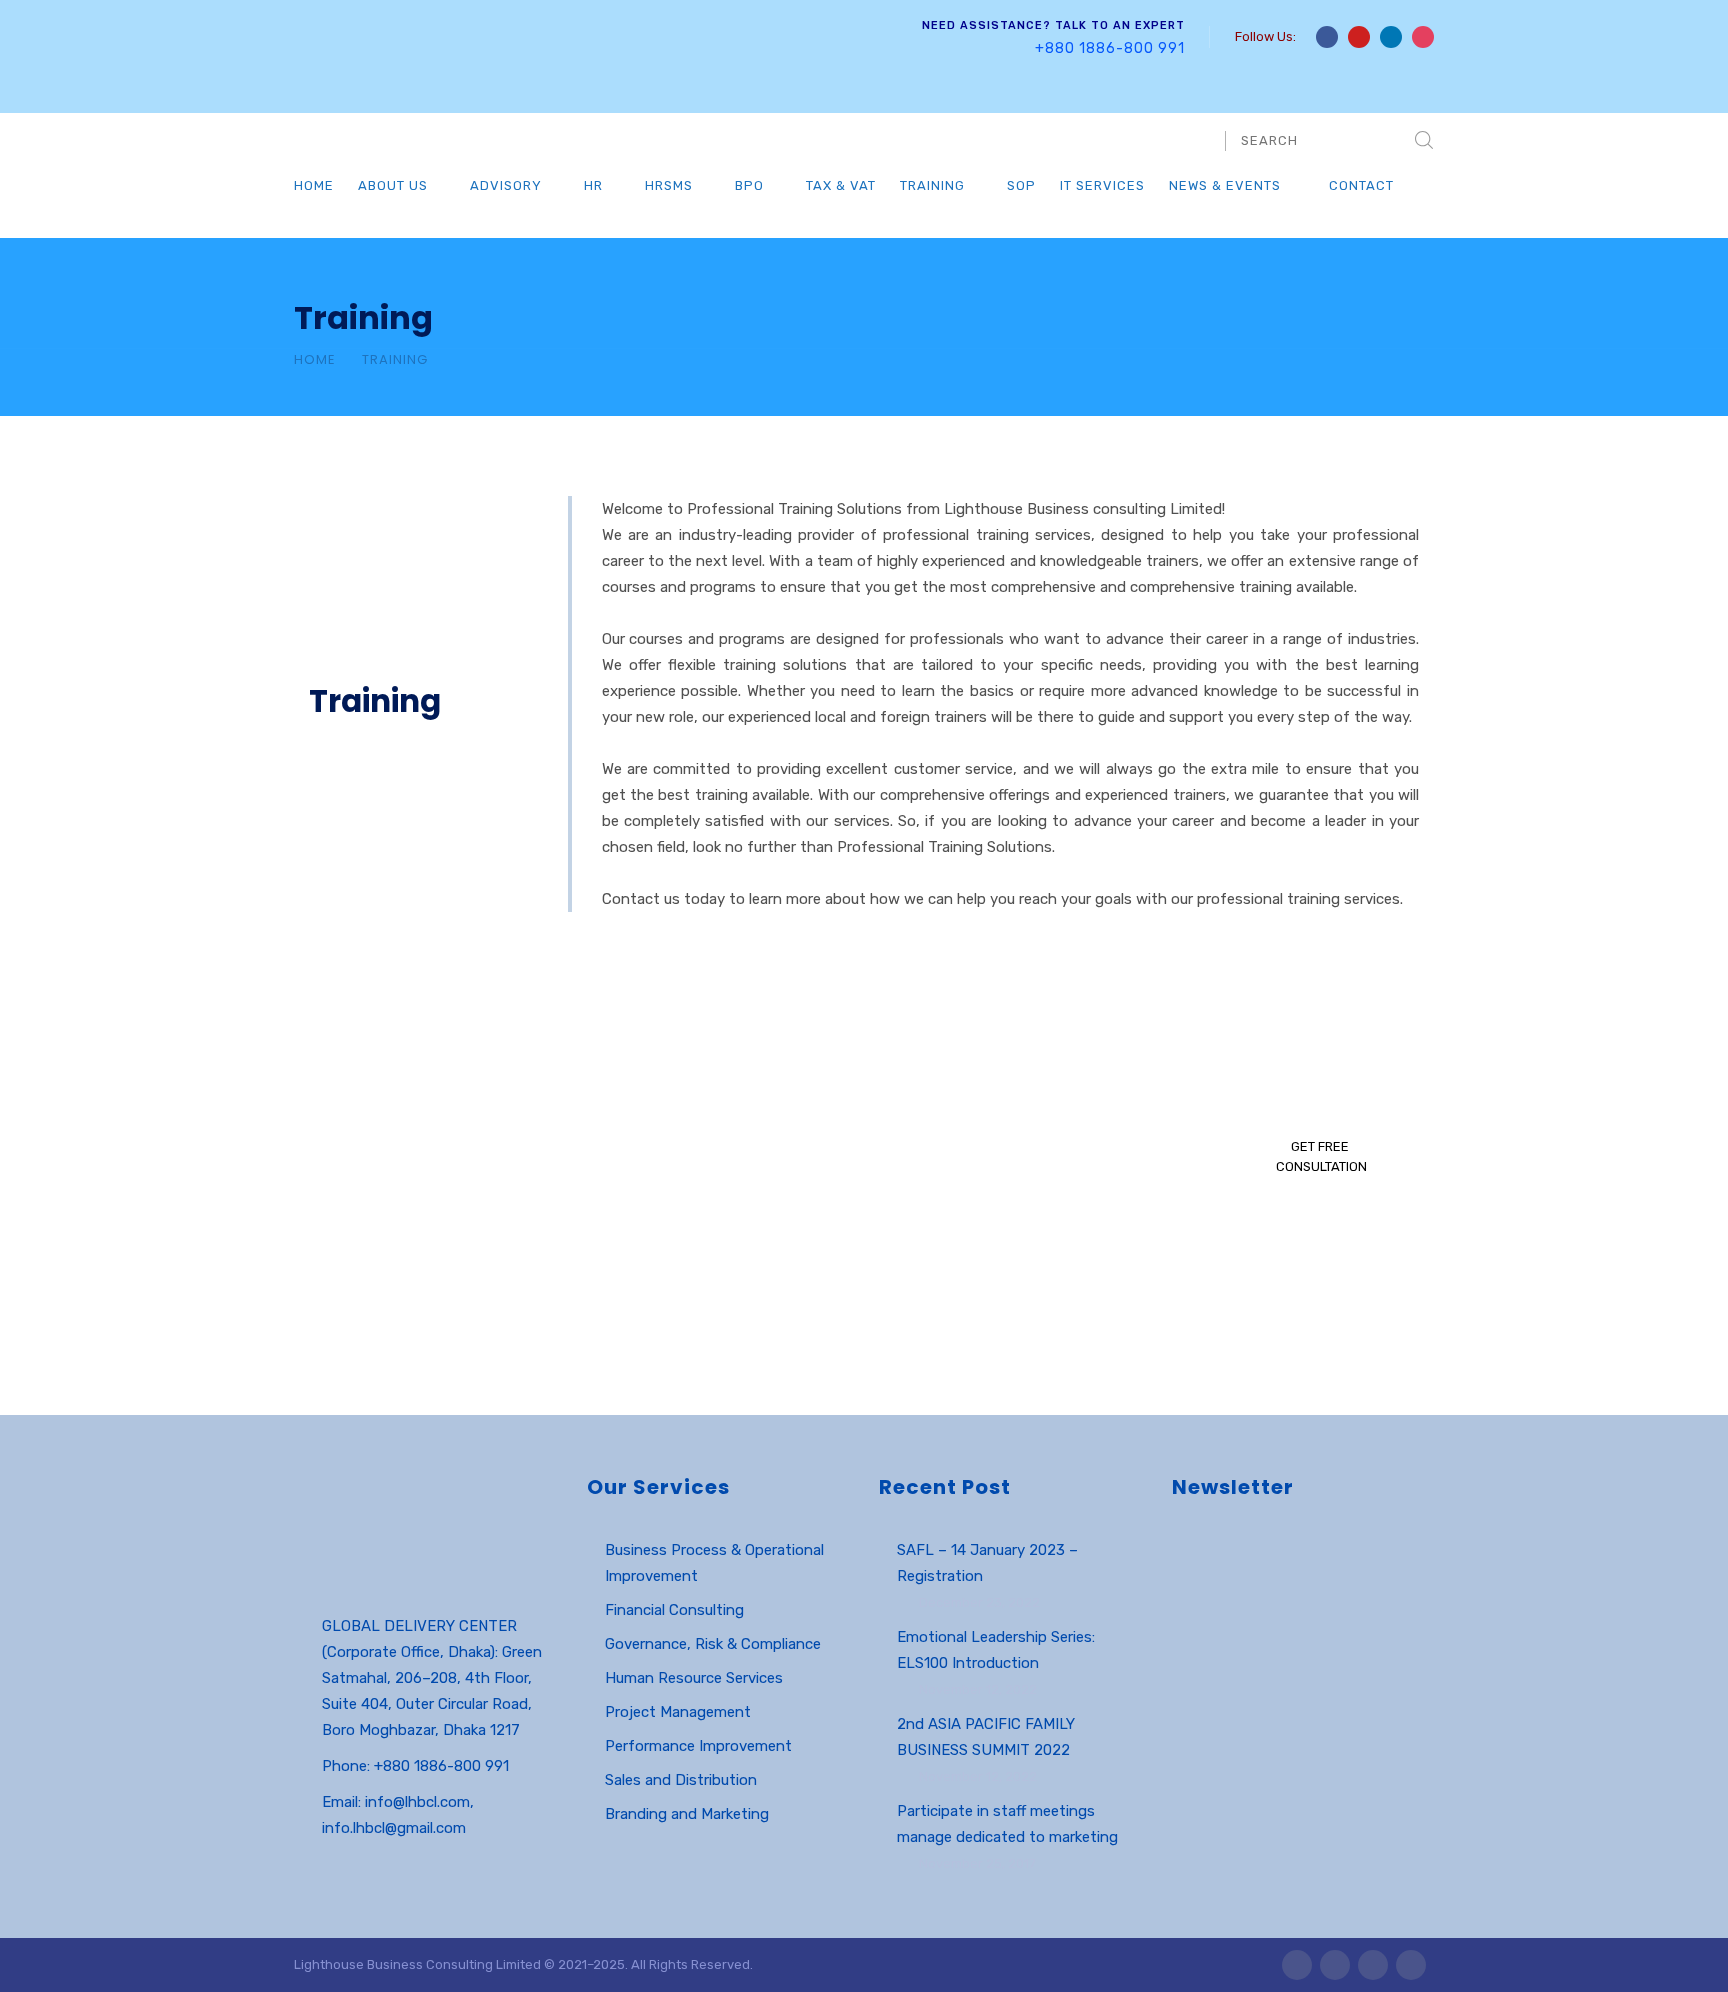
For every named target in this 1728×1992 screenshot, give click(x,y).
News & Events (1225, 185)
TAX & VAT (841, 185)
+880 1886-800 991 (1110, 48)
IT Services (1102, 185)
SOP (1021, 185)
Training (932, 185)
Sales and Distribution (681, 1780)
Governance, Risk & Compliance (713, 1644)
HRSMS (669, 185)
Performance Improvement (698, 1746)
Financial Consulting (674, 1610)
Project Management (678, 1712)
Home (314, 185)
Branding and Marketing (687, 1814)
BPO (749, 185)
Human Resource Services (694, 1678)
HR (593, 185)
